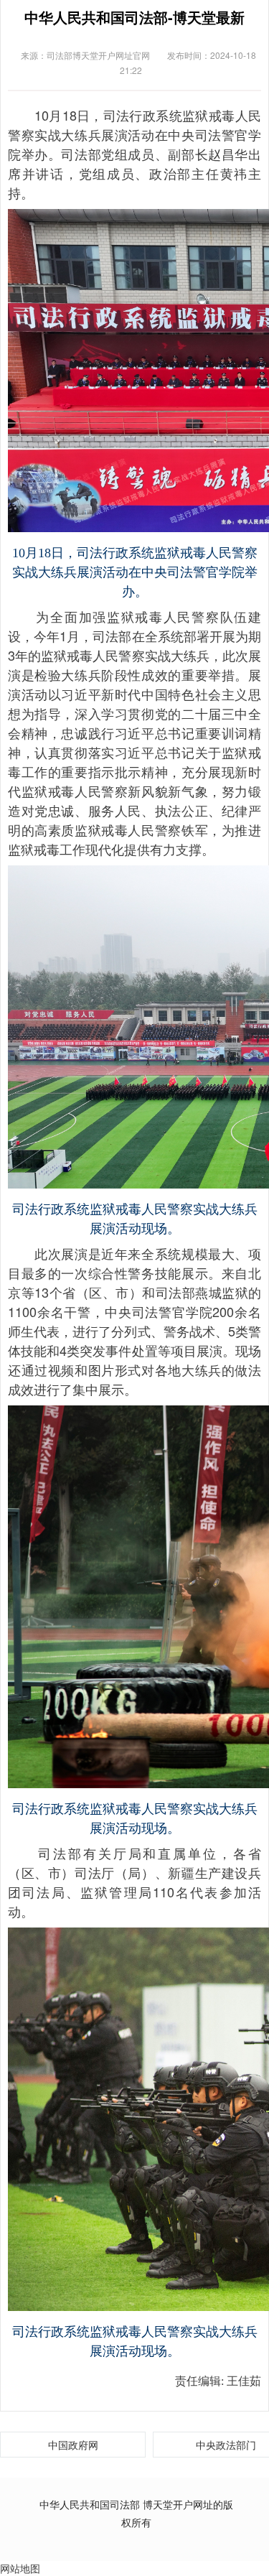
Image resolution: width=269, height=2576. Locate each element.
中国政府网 (73, 2445)
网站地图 (20, 2568)
